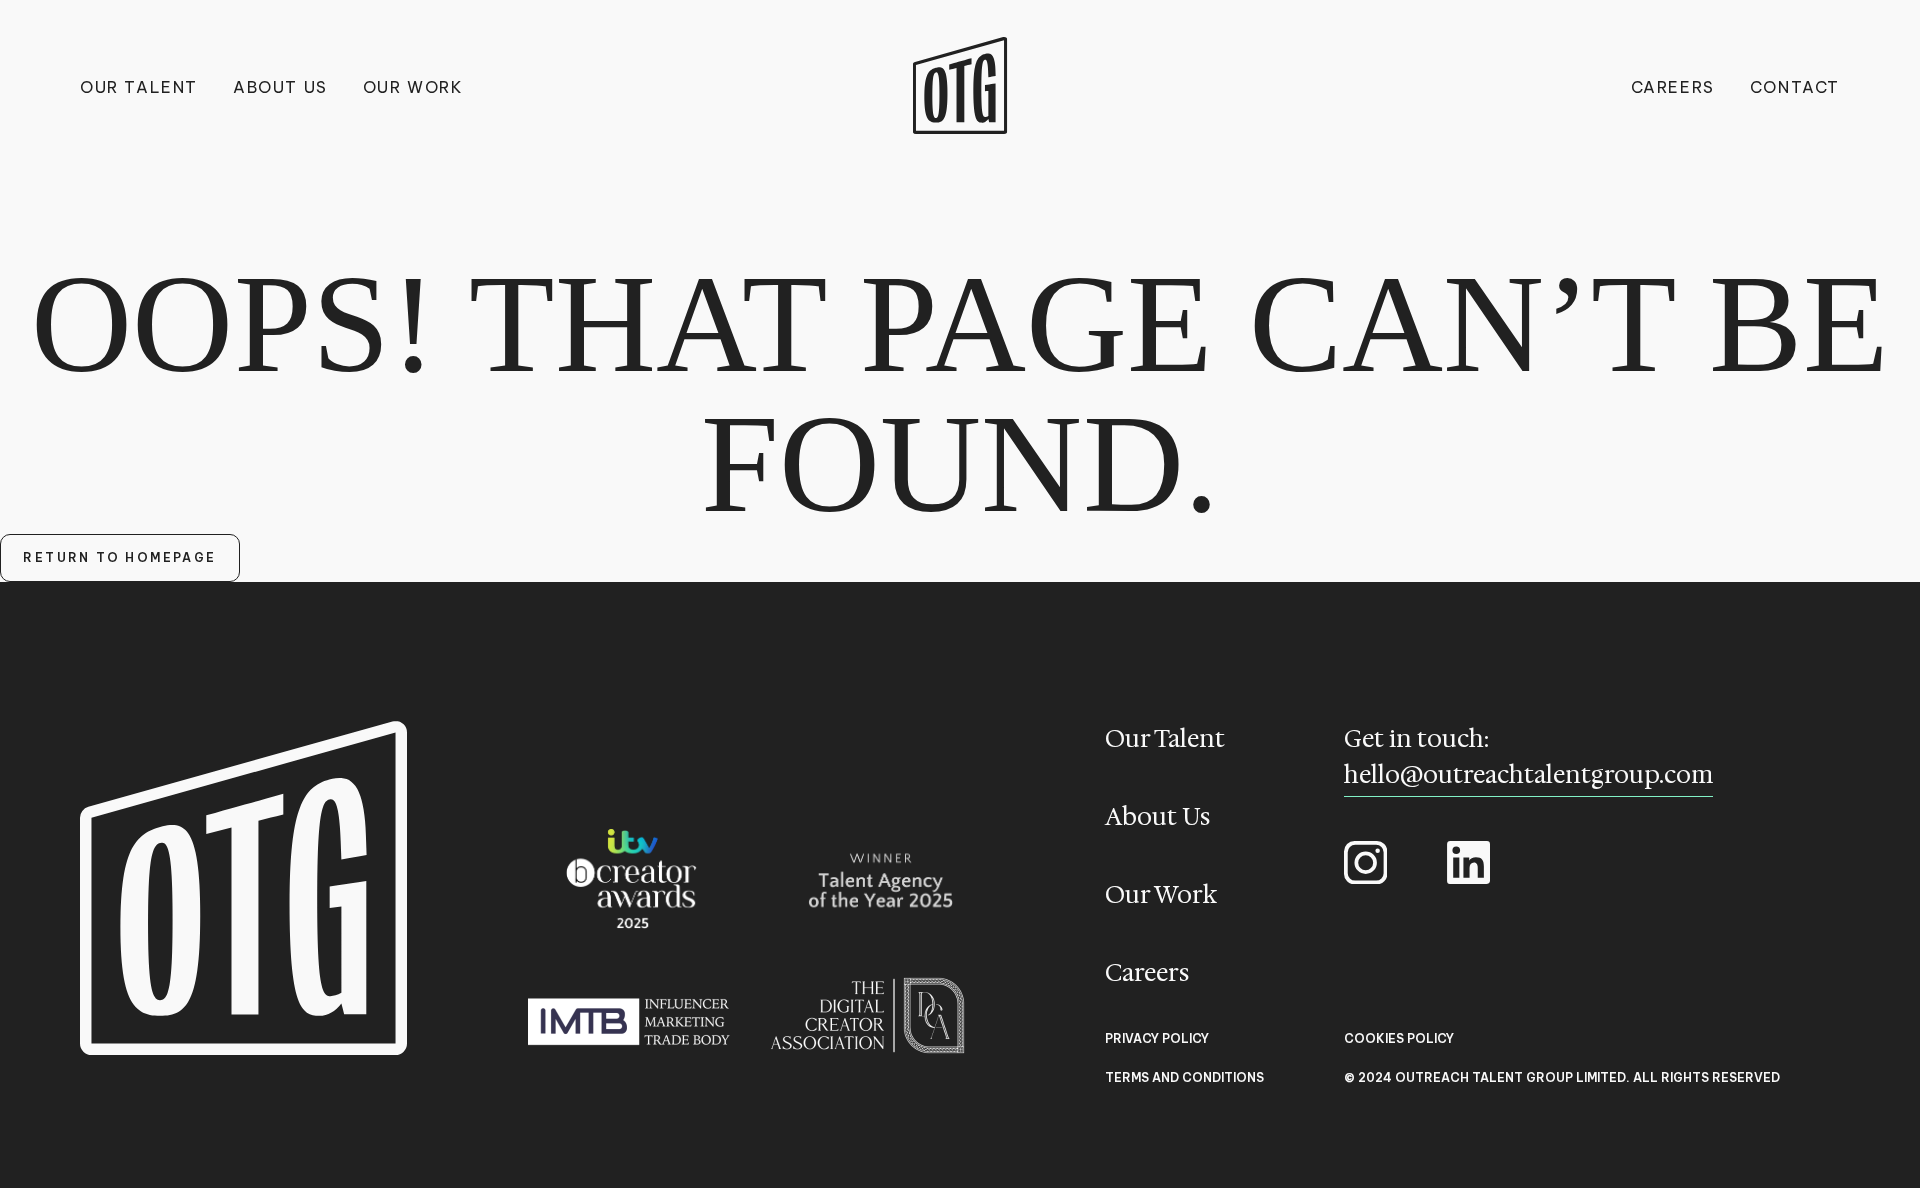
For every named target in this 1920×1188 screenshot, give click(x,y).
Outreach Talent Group (960, 85)
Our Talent (139, 87)
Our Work (413, 87)
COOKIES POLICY (1399, 1039)
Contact (1795, 87)
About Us (280, 87)
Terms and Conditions (1184, 1078)
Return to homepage (119, 557)
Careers (1673, 87)
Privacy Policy (1157, 1039)
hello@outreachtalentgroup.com (1528, 775)
